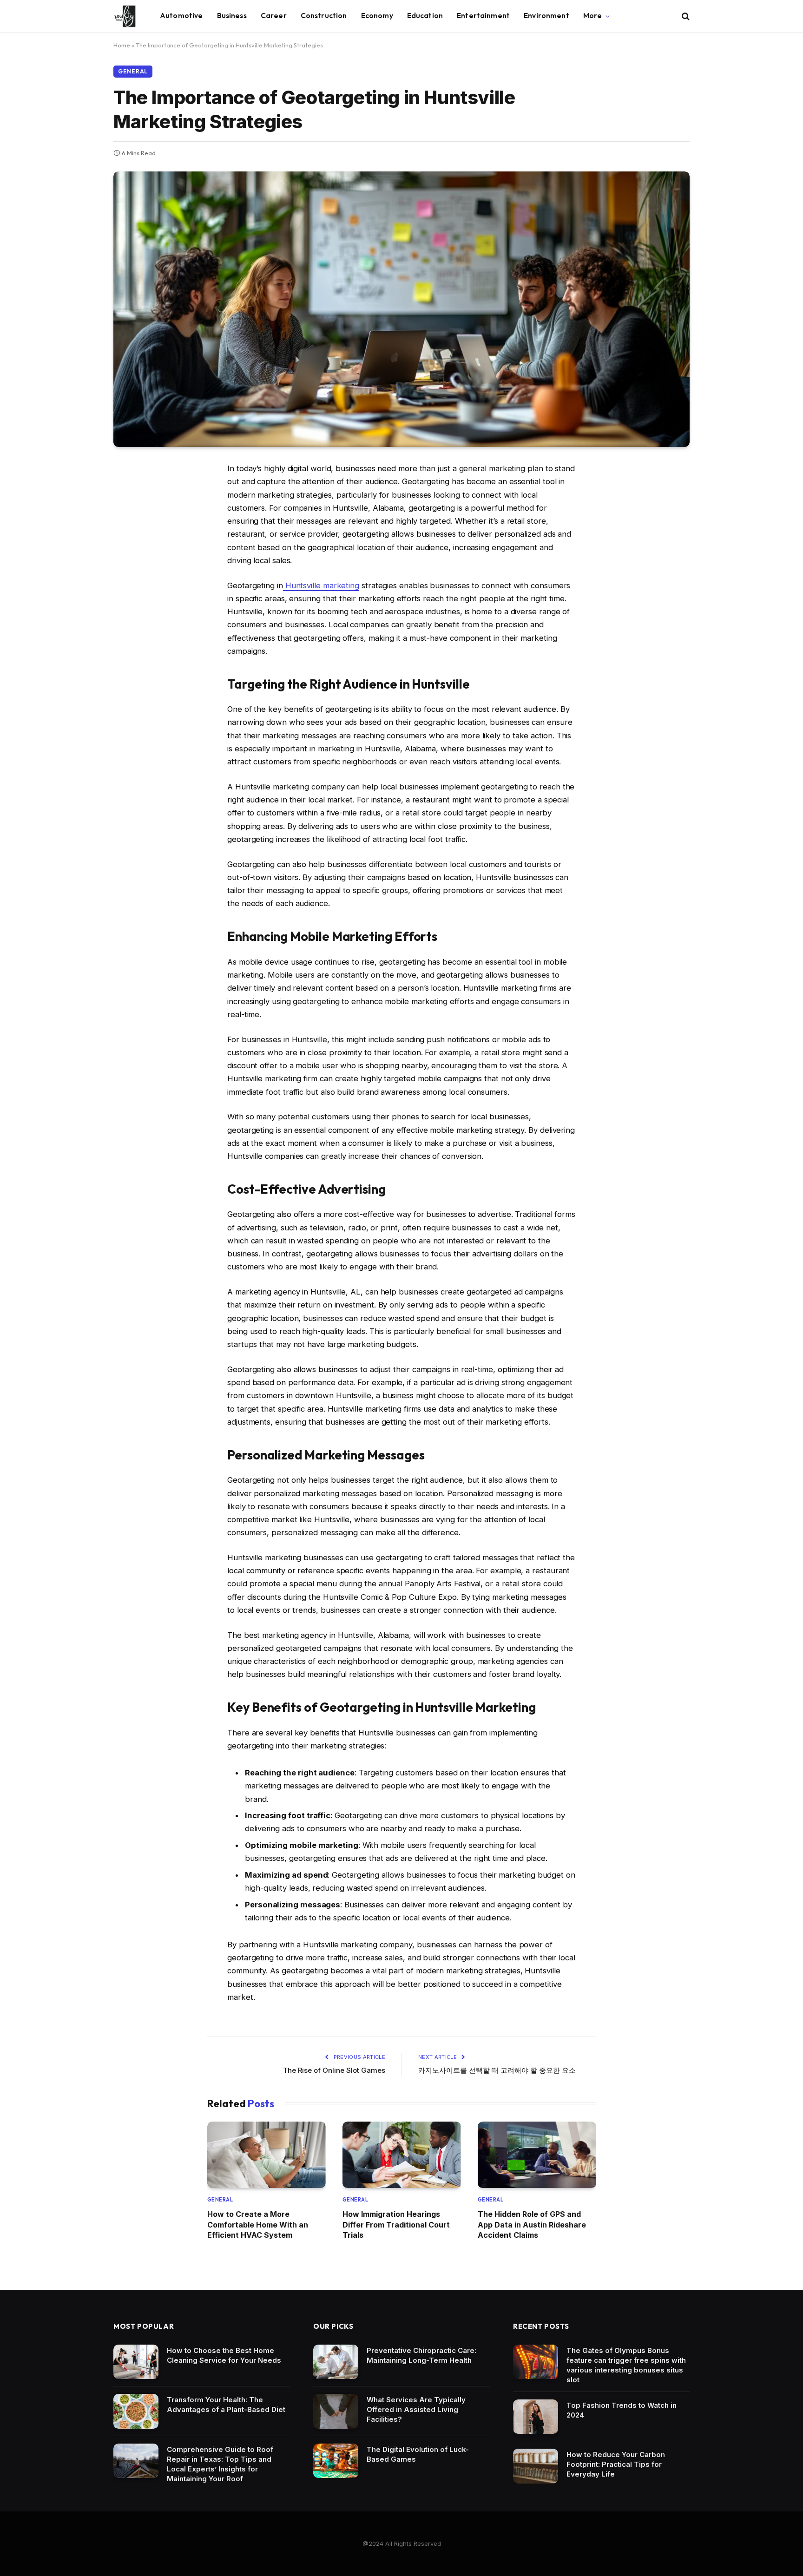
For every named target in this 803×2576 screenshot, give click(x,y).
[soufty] (125, 16)
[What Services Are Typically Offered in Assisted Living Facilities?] (336, 2411)
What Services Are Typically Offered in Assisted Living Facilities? (416, 2409)
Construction (324, 16)
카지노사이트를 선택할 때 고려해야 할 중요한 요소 (497, 2070)
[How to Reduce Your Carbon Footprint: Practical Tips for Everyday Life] (536, 2466)
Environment (546, 16)
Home (122, 45)
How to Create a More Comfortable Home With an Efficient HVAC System (258, 2224)
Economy (377, 16)
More (593, 16)
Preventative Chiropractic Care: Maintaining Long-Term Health (421, 2355)
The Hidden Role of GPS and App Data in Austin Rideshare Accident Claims (532, 2224)
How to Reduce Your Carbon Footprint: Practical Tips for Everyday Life (616, 2464)
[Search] (685, 16)
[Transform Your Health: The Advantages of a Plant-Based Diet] (136, 2411)
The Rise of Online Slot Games (334, 2070)
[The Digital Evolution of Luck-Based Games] (336, 2461)
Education (425, 16)
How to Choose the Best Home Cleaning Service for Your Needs (224, 2355)
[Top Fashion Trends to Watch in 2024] (536, 2417)
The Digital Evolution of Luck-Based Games (418, 2454)
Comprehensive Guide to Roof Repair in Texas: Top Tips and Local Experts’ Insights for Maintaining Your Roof (220, 2464)
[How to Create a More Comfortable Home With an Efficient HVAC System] (267, 2155)
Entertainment (483, 16)
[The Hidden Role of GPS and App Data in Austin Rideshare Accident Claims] (537, 2155)
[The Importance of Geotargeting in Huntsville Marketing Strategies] (401, 309)
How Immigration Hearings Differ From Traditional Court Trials (396, 2224)
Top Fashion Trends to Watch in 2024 (622, 2410)
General (133, 71)
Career (274, 16)
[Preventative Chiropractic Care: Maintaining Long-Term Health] (336, 2362)
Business (232, 16)
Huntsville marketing (321, 585)
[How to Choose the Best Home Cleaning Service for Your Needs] (136, 2362)
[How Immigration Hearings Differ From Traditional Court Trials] (402, 2155)
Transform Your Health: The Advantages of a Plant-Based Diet (226, 2405)
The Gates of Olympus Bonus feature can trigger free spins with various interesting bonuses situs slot (626, 2365)
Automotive (181, 16)
